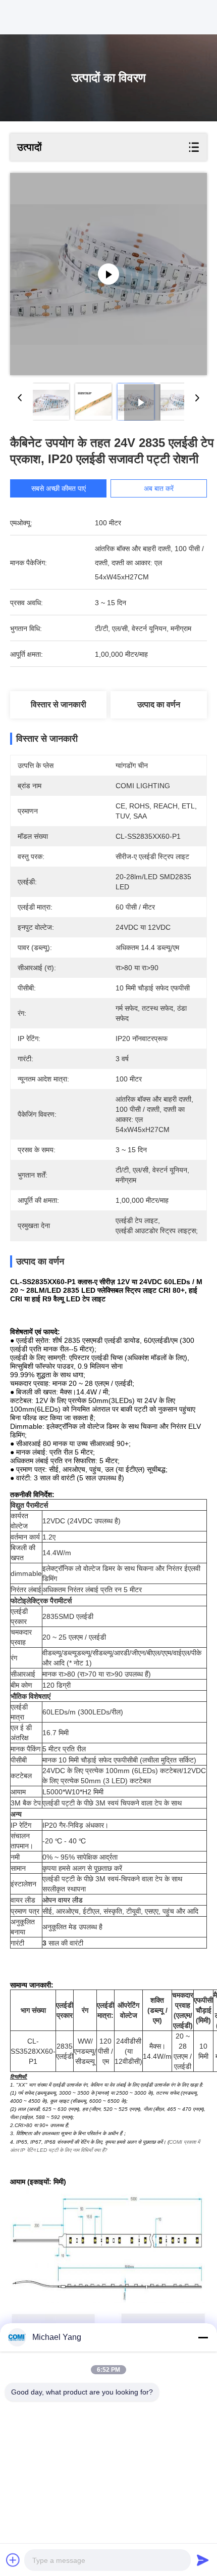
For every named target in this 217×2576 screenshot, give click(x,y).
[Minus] (203, 2337)
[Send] (203, 2560)
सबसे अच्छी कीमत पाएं (59, 488)
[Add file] (13, 2560)
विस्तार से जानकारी (59, 705)
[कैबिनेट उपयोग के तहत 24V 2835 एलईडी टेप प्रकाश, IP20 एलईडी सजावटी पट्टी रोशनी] (108, 274)
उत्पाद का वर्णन (159, 705)
